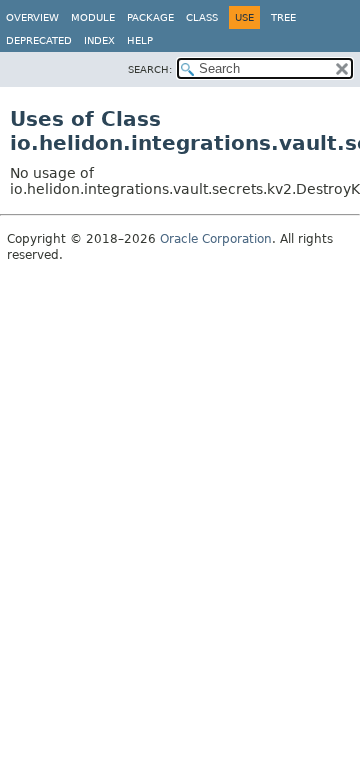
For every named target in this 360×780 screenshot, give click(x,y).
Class (202, 17)
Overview (32, 17)
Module (93, 17)
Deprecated (39, 40)
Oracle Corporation (216, 239)
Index (99, 40)
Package (150, 17)
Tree (283, 17)
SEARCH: (150, 69)
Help (140, 40)
